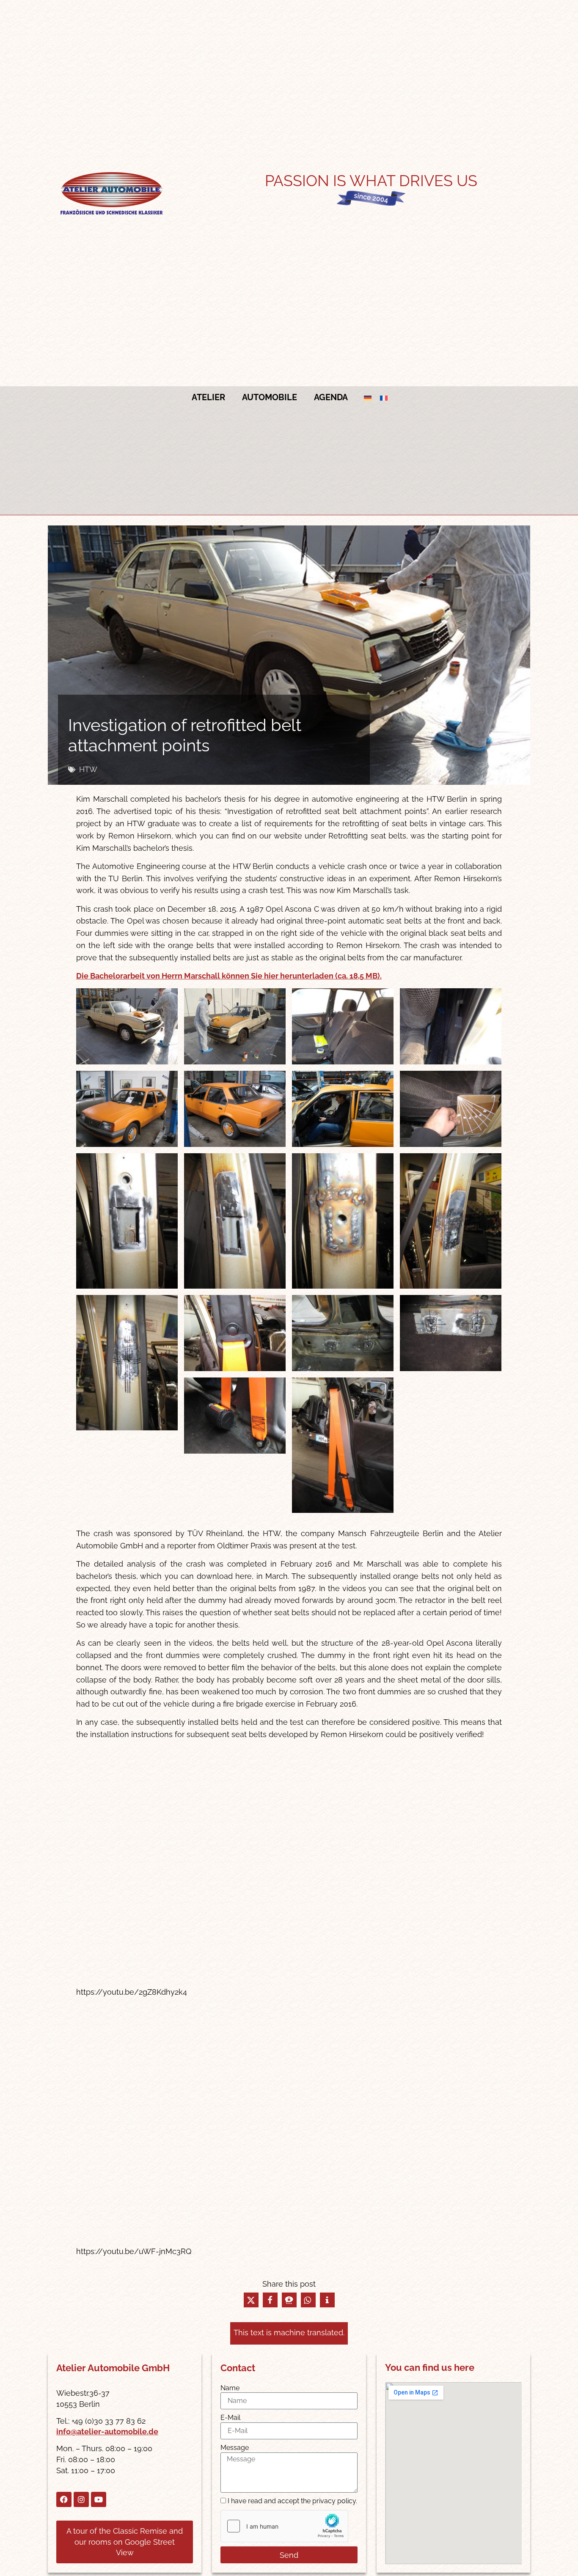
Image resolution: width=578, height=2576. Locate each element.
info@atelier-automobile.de (107, 2432)
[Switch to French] (384, 397)
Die (229, 976)
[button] (251, 2300)
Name (230, 2388)
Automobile (270, 397)
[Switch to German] (368, 397)
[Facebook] (64, 2499)
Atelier (208, 397)
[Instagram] (81, 2499)
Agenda (331, 397)
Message (235, 2448)
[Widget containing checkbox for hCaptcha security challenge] (284, 2526)
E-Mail (230, 2418)
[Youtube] (99, 2499)
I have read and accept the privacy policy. (292, 2501)
